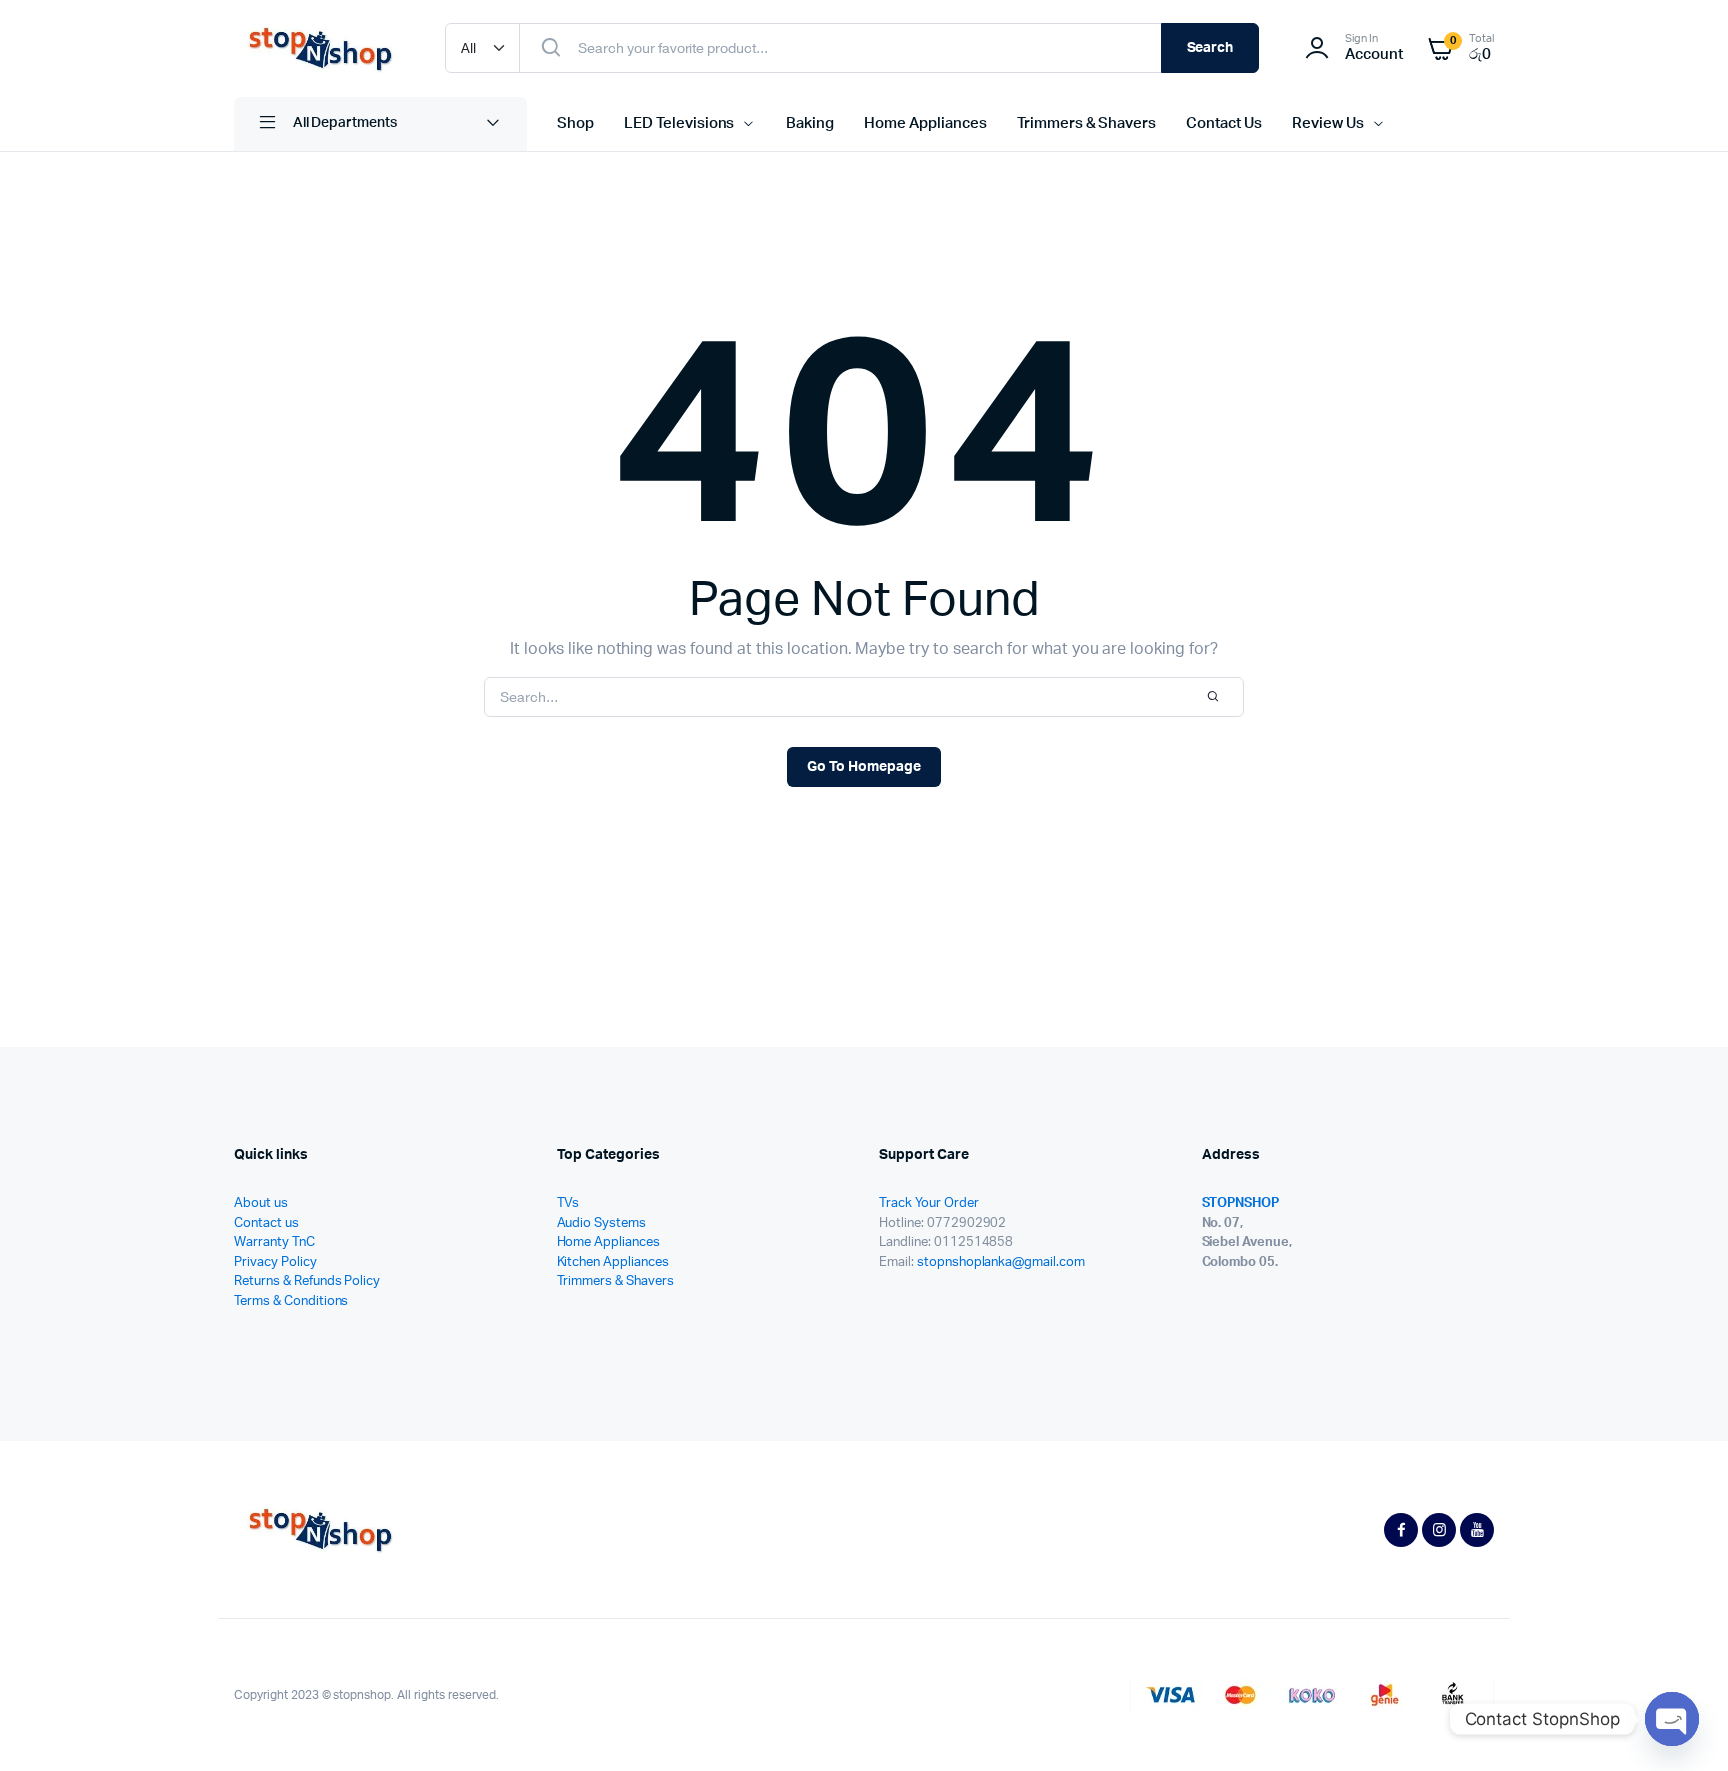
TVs (568, 1203)
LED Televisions (679, 123)
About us (261, 1203)
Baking (810, 123)
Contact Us (1224, 123)
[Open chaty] (1672, 1719)
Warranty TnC (274, 1242)
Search (1210, 48)
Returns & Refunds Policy (307, 1281)
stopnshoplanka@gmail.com (1001, 1262)
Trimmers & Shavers (1086, 123)
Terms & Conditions (291, 1301)
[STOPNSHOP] (319, 48)
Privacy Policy (275, 1262)
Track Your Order (929, 1203)
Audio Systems (602, 1223)
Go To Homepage (864, 767)
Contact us (266, 1223)
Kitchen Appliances (613, 1262)
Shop (575, 123)
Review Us (1328, 123)
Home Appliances (925, 123)
